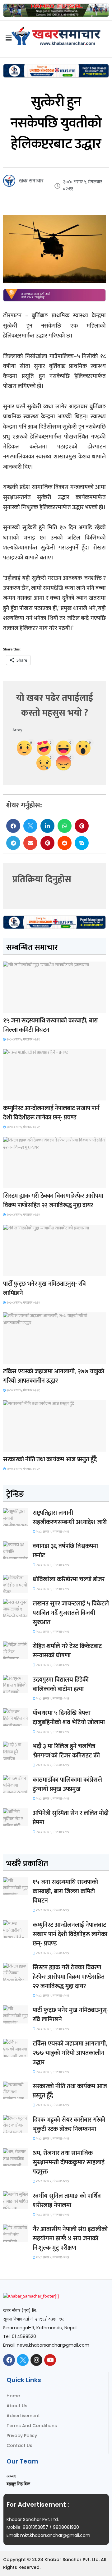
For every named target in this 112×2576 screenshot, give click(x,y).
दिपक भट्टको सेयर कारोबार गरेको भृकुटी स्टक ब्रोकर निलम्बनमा (69, 2124)
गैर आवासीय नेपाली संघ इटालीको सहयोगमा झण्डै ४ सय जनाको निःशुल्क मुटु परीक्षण (70, 2239)
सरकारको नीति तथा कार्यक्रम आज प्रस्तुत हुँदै (50, 1459)
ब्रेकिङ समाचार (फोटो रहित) (27, 1095)
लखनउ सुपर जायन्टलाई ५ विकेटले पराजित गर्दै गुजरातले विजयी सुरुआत (71, 1613)
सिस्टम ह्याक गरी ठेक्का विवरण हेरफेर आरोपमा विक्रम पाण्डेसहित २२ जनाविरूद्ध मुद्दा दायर (53, 1201)
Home (13, 2396)
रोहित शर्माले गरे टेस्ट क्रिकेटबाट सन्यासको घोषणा (67, 1651)
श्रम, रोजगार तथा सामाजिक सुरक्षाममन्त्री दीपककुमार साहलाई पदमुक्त (69, 2162)
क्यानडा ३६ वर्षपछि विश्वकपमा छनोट (65, 1551)
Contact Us (19, 2445)
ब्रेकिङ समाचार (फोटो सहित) (27, 1358)
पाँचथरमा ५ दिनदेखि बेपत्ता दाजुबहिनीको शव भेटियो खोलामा (69, 1718)
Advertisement (23, 2416)
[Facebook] (9, 2360)
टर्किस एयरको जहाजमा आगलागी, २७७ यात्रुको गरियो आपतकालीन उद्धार (54, 1376)
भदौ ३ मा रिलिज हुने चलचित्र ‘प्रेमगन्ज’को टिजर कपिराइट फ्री (66, 1751)
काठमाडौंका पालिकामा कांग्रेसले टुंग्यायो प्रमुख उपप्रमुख (67, 1784)
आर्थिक (13, 1446)
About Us (17, 2406)
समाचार (14, 1007)
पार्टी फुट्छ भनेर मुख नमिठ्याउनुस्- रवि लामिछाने (44, 1288)
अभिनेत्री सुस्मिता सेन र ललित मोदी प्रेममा (71, 1818)
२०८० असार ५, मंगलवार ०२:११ (23, 1040)
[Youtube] (50, 2360)
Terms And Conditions (32, 2426)
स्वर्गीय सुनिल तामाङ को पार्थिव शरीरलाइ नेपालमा (67, 2201)
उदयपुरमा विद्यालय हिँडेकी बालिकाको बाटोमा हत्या (61, 1684)
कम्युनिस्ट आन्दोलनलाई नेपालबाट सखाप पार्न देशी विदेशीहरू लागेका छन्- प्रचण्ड (51, 1113)
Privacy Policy (22, 2436)
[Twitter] (23, 2360)
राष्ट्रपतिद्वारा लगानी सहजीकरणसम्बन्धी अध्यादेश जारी (70, 1518)
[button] (13, 826)
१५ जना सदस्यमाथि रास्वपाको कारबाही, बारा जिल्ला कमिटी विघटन (50, 1025)
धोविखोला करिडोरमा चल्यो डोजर (69, 1579)
